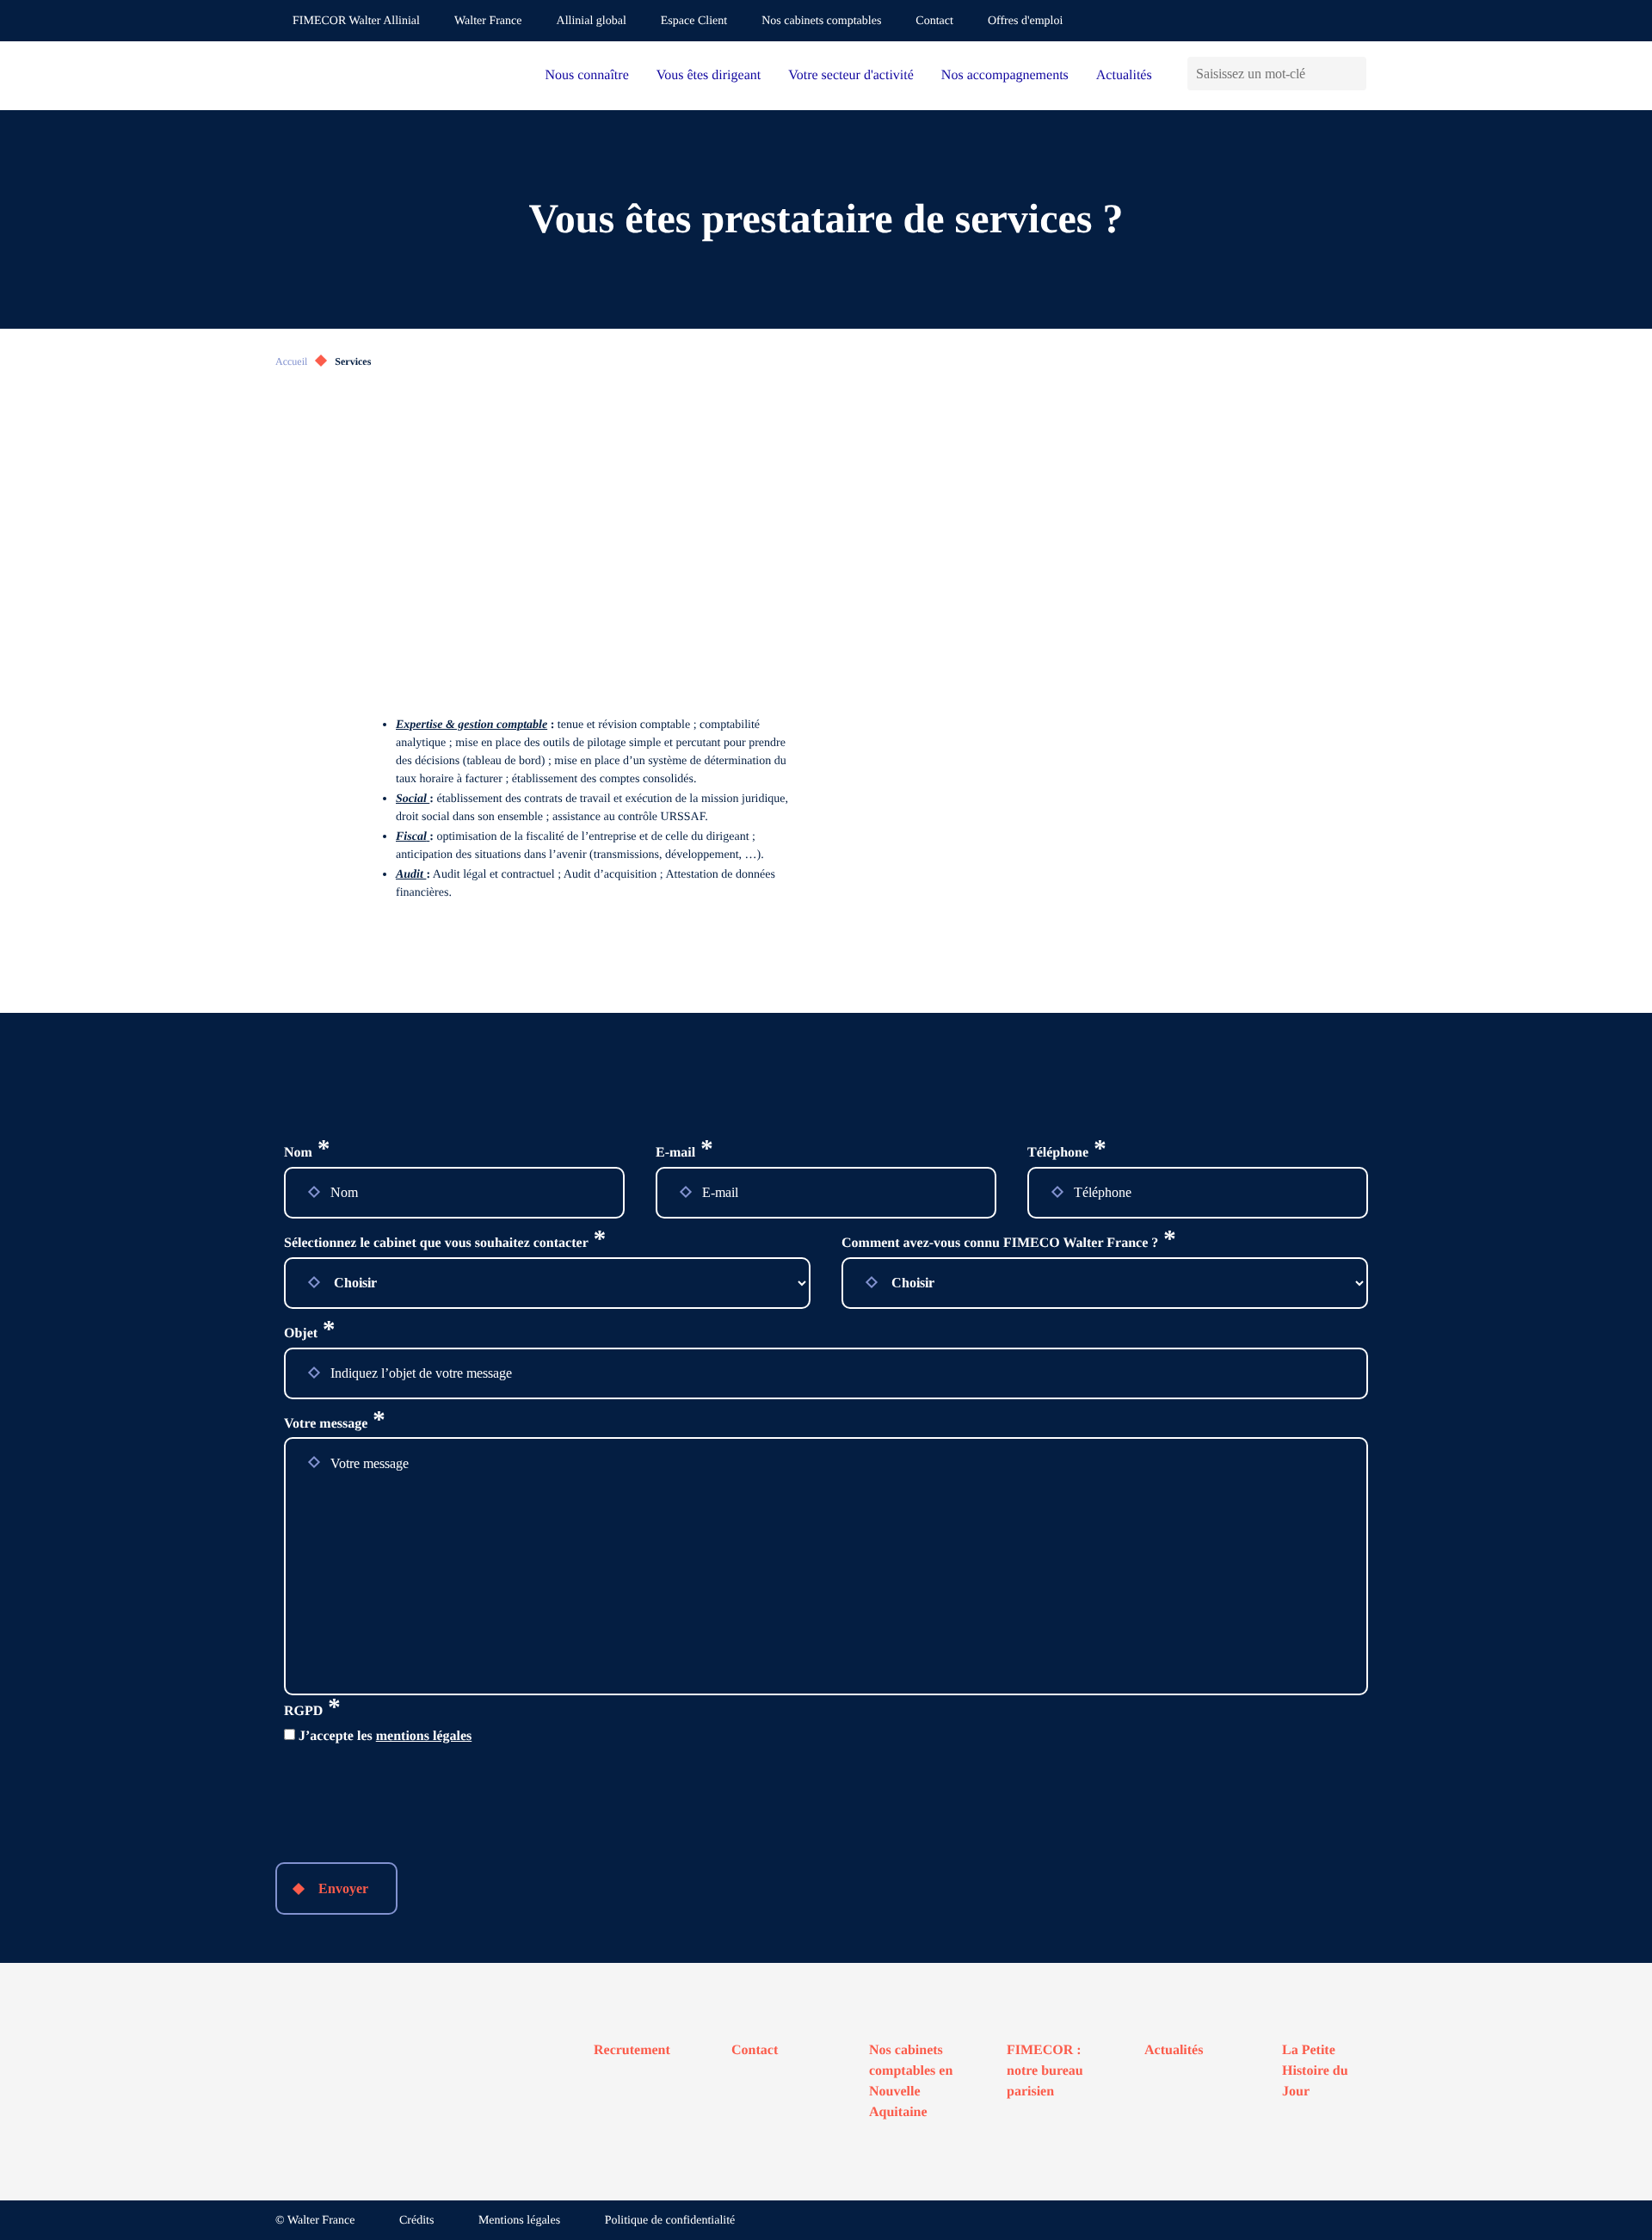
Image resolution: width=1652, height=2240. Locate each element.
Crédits (416, 2221)
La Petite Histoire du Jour (1315, 2071)
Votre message (335, 1424)
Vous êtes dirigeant (709, 75)
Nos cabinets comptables (821, 21)
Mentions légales (519, 2221)
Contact (934, 21)
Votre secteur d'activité (851, 75)
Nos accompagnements (1005, 75)
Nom (307, 1153)
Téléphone (1067, 1153)
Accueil (291, 361)
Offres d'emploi (1025, 21)
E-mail (684, 1153)
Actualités (1124, 75)
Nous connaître (586, 75)
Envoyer (343, 1888)
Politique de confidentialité (670, 2221)
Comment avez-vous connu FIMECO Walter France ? (1009, 1243)
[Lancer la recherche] (1353, 74)
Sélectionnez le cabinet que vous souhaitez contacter (445, 1243)
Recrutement (632, 2050)
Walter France (488, 21)
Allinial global (592, 21)
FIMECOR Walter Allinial (356, 21)
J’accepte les (385, 1736)
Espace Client (694, 21)
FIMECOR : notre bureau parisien (1045, 2071)
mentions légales (424, 1736)
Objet (310, 1334)
